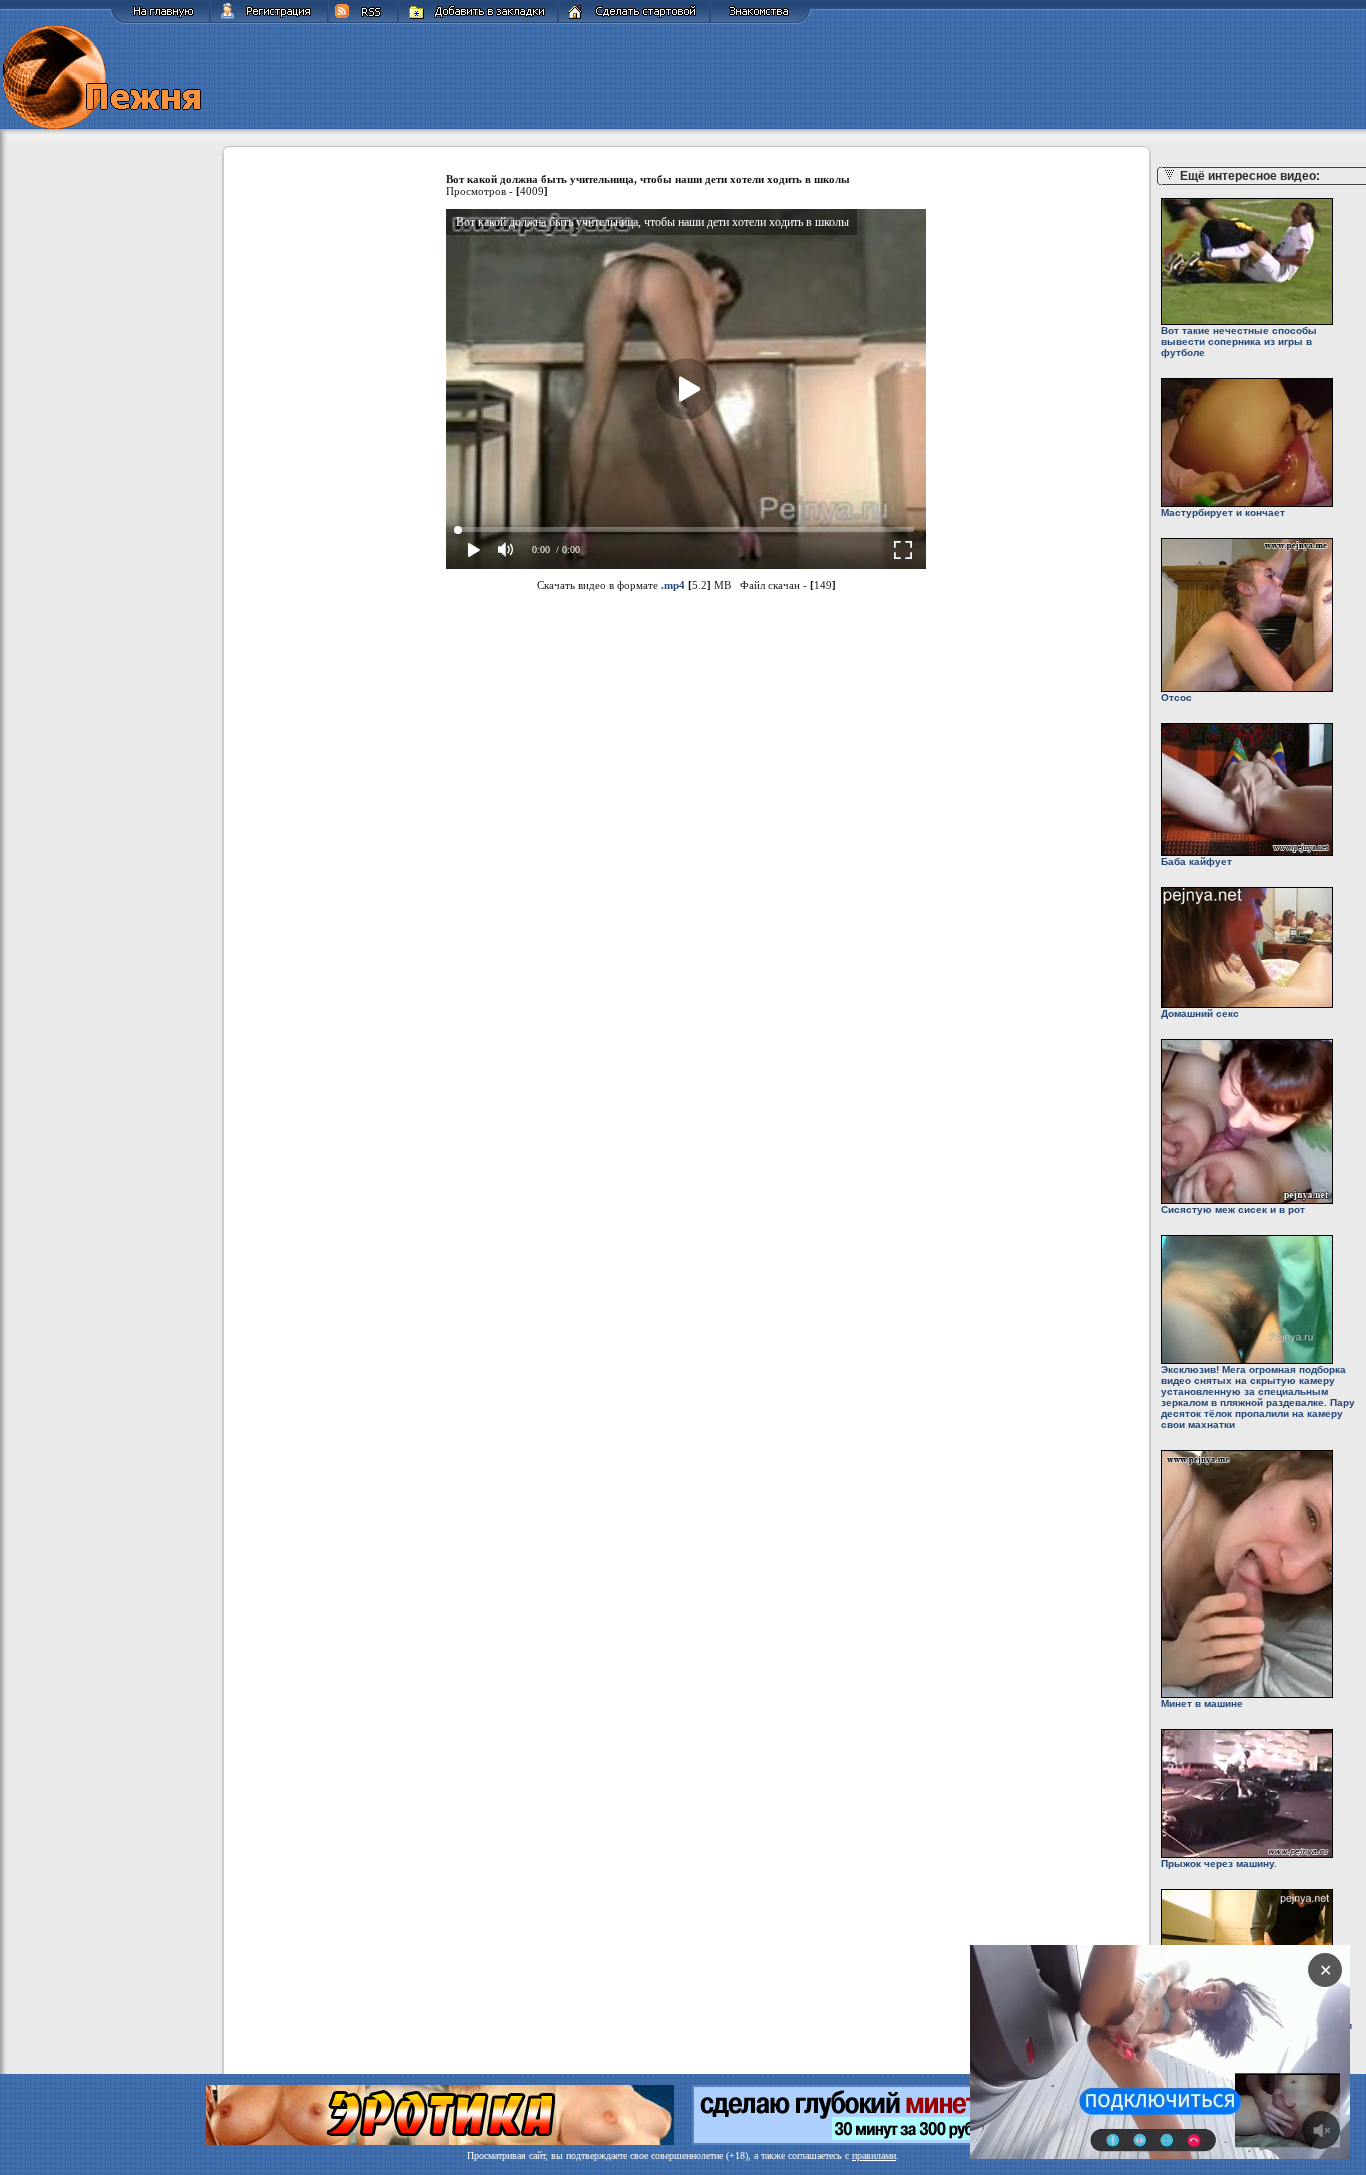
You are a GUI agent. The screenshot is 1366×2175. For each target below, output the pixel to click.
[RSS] (363, 20)
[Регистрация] (269, 20)
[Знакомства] (760, 20)
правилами (874, 2155)
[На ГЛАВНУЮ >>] (160, 20)
